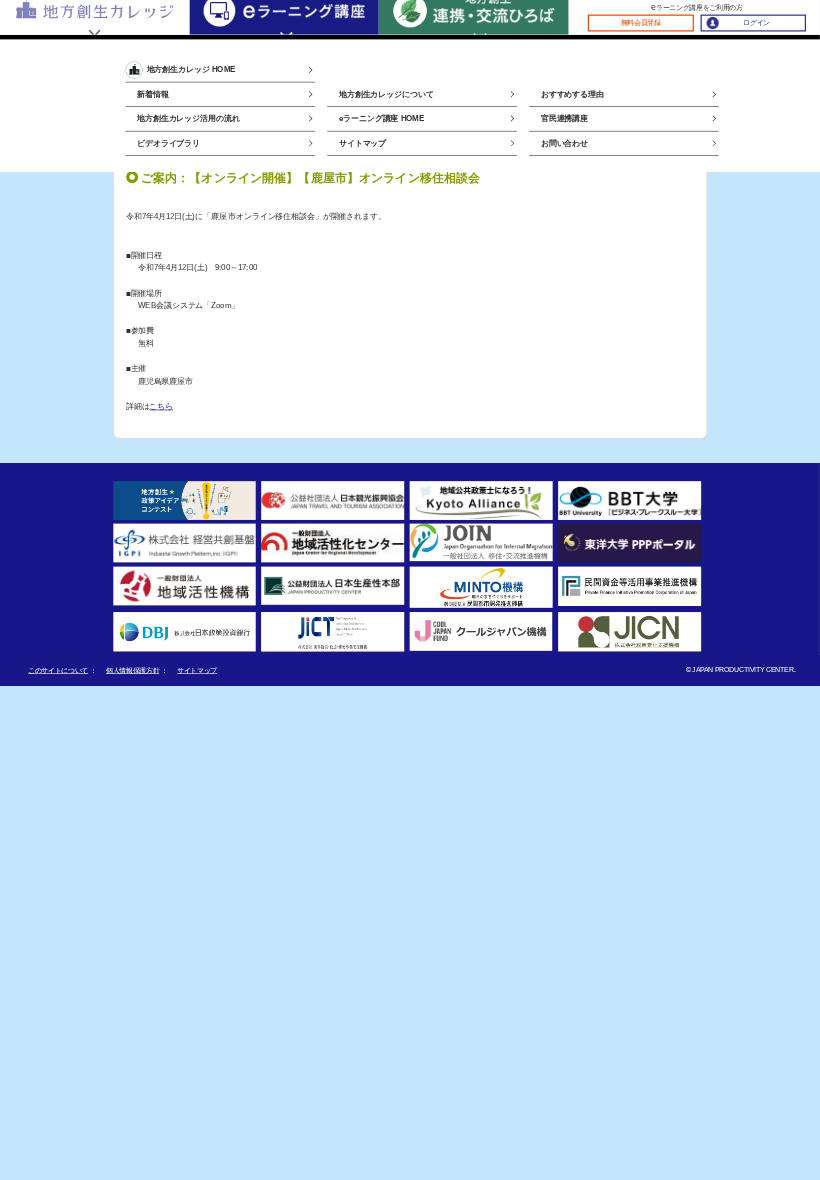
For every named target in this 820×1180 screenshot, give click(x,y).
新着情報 (153, 94)
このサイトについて (58, 670)
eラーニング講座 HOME (381, 118)
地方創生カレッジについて (386, 94)
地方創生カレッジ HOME (191, 69)
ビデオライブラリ (168, 142)
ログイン (756, 22)
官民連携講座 (564, 118)
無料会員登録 (641, 22)
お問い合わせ (564, 142)
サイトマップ (362, 142)
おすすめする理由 (572, 94)
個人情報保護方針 (132, 670)
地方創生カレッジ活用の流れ (188, 118)
